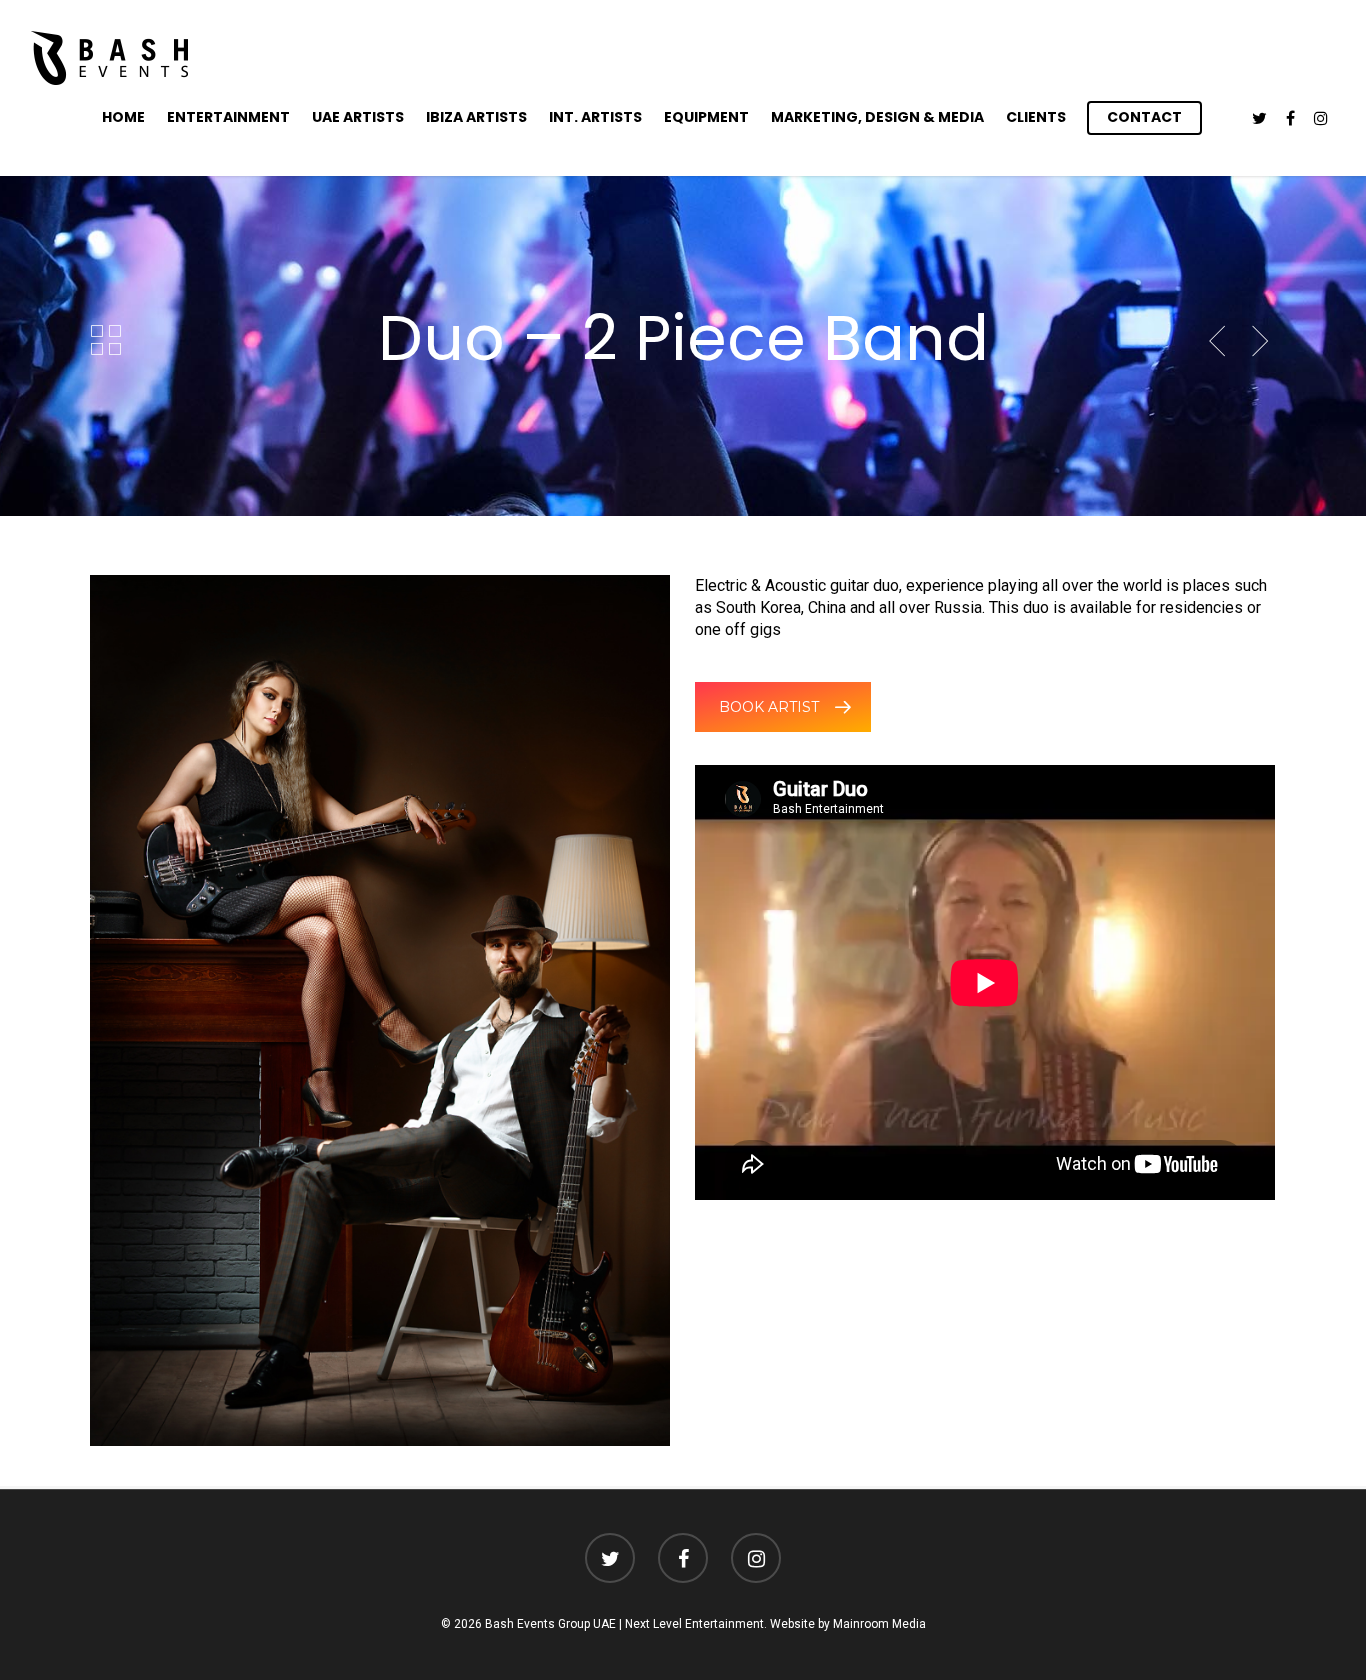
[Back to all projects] (106, 341)
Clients (1036, 117)
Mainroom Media (879, 1624)
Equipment (706, 117)
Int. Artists (595, 117)
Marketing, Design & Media (877, 117)
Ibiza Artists (476, 117)
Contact (1144, 117)
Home (123, 117)
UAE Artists (358, 117)
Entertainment (228, 117)
